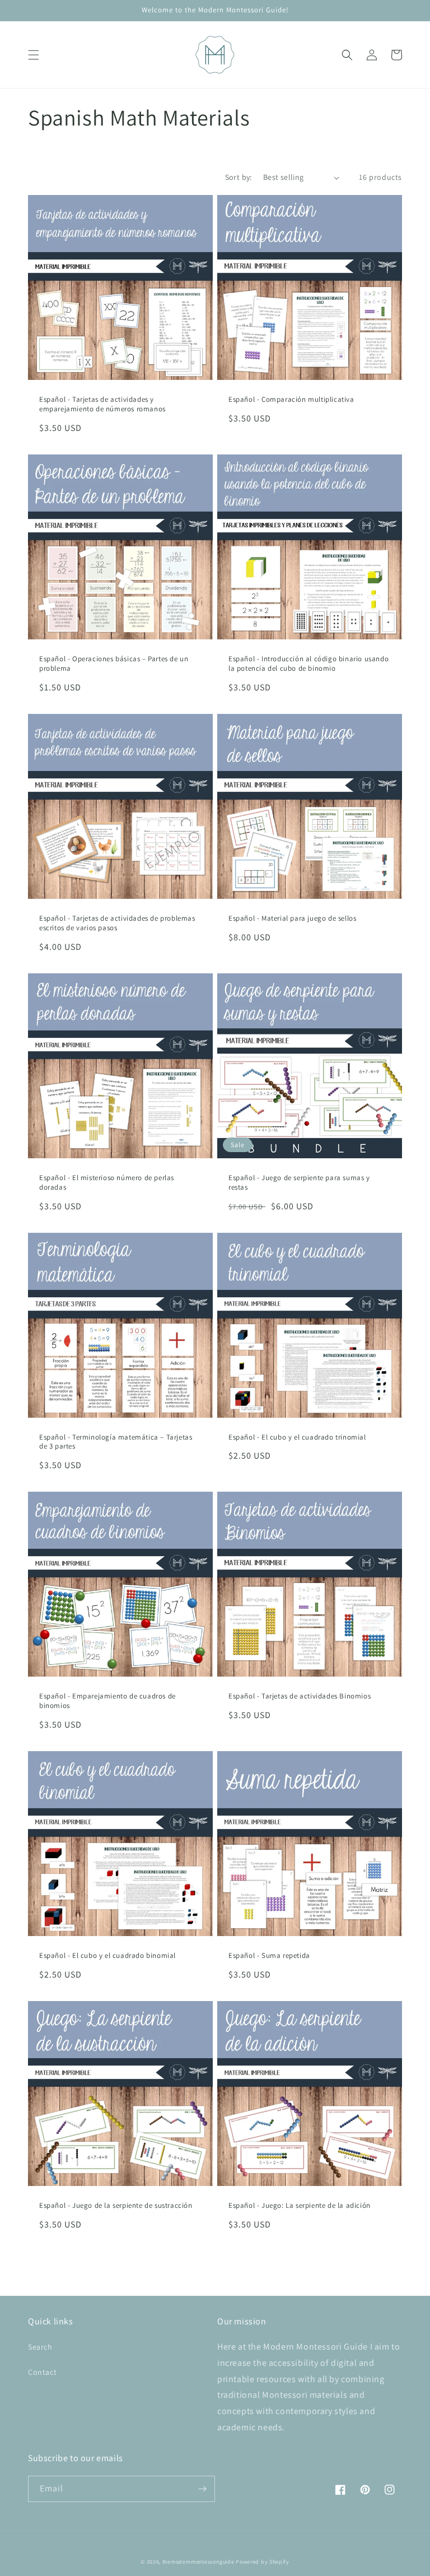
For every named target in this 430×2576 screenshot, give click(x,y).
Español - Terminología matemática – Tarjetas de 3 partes (116, 1442)
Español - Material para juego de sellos (292, 918)
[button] (34, 55)
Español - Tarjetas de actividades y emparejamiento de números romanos (102, 404)
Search (40, 2347)
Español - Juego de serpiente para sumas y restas (299, 1183)
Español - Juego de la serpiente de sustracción (116, 2206)
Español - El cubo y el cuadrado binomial (107, 1956)
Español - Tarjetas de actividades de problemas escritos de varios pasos (117, 923)
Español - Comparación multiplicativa (291, 400)
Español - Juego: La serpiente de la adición (300, 2206)
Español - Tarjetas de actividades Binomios (300, 1696)
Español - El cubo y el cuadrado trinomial (297, 1437)
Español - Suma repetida (269, 1956)
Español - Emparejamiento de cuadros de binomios (107, 1701)
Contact (42, 2372)
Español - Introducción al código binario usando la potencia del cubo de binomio (309, 664)
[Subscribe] (202, 2489)
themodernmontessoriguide (198, 2562)
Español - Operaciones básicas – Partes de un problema (114, 664)
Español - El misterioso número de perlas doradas (107, 1183)
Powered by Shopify (263, 2562)
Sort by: (239, 177)
